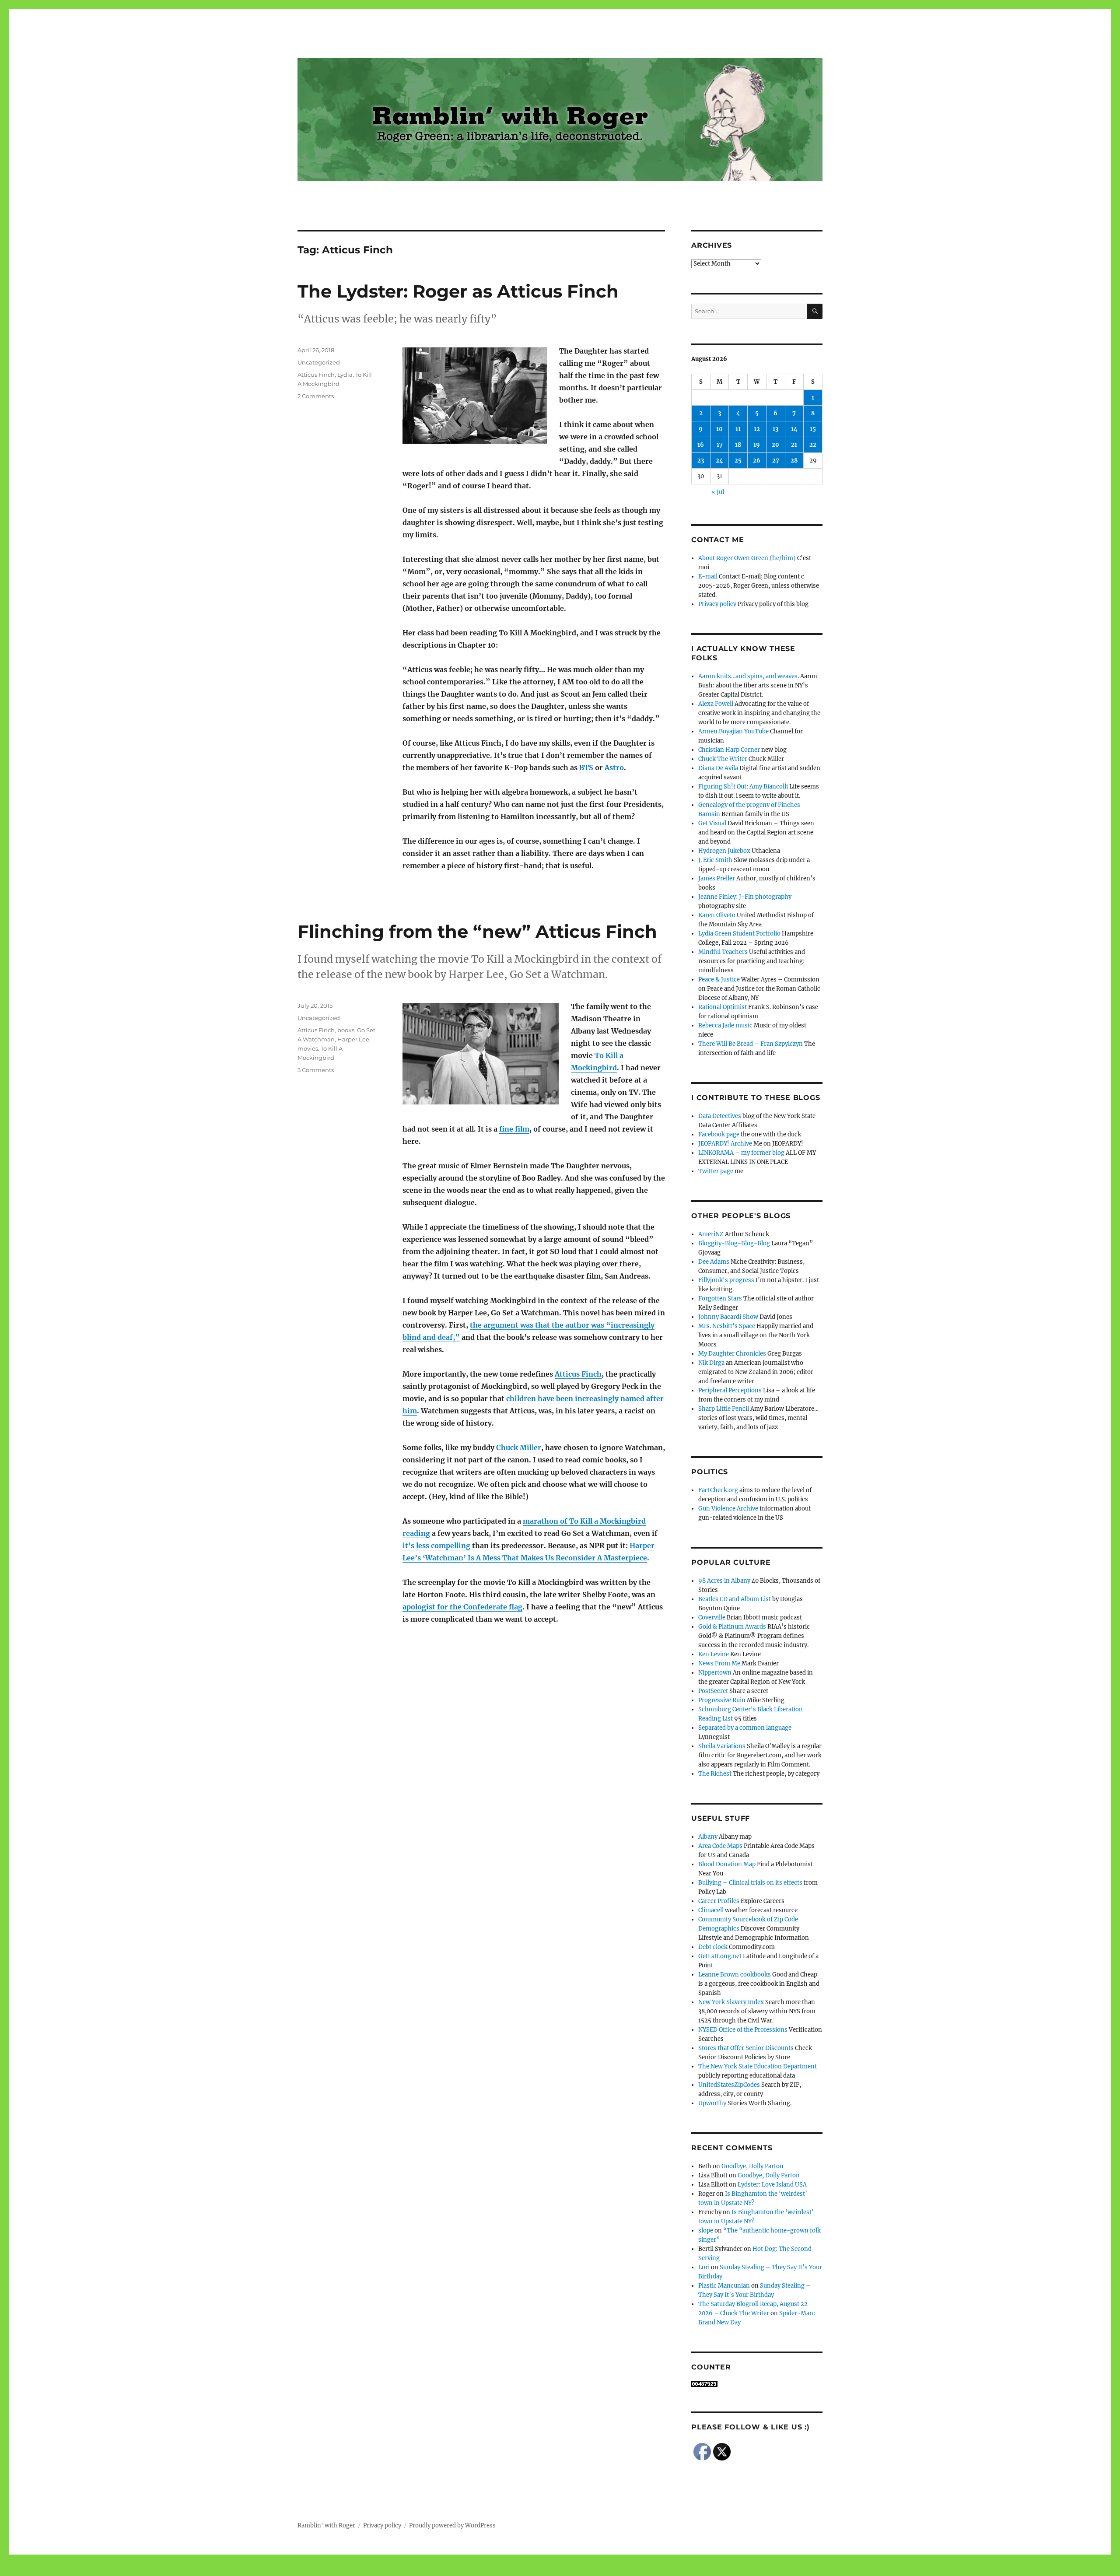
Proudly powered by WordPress (452, 2525)
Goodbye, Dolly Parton (752, 2166)
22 (813, 445)
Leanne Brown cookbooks (735, 1975)
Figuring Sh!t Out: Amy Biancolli (743, 787)
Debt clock (713, 1947)
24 (719, 461)
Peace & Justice (719, 980)
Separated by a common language (745, 1728)
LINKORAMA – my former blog (741, 1153)
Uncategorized (319, 362)
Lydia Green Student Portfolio (739, 934)
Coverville (712, 1617)
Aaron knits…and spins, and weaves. (749, 676)
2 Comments (316, 396)
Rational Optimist (723, 1007)
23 (701, 461)
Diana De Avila (718, 768)
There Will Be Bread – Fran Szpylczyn (751, 1044)
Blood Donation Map (727, 1864)
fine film (514, 1129)
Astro (614, 768)
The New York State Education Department (758, 2066)
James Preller (717, 878)
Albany (708, 1837)
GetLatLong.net (720, 1956)
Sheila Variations (722, 1746)
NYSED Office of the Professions (743, 2030)
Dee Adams (714, 1262)
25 (738, 461)
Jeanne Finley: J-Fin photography (745, 897)
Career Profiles (719, 1901)
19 (757, 445)
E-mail (708, 577)
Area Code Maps (720, 1846)
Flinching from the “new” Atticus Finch (477, 931)
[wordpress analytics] (757, 2384)
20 (775, 445)
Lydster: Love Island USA (772, 2185)
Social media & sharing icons (511, 2570)
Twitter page (716, 1171)
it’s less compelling (436, 1546)
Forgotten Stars (720, 1299)
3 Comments (316, 1070)
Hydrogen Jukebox (724, 851)
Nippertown (715, 1673)
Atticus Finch (316, 375)
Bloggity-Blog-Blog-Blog (734, 1243)
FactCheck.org (718, 1490)
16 (701, 445)
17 (720, 445)
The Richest (715, 1774)
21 (794, 445)
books (346, 1030)
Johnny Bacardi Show (728, 1317)
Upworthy (712, 2103)
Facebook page (719, 1134)
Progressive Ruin (722, 1700)
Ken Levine (714, 1654)
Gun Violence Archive (728, 1509)
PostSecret (713, 1691)
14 (794, 429)
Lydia (345, 375)
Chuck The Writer (723, 759)
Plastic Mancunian (724, 2286)
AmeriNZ (711, 1234)
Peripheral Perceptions (730, 1390)
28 (794, 461)
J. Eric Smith (715, 860)
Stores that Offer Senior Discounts (746, 2048)
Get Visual (712, 823)
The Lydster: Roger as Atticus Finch (458, 291)
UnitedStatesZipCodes (729, 2085)
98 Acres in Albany (724, 1581)
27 (776, 461)
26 (757, 461)
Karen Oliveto (717, 915)
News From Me (719, 1663)
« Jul (718, 492)
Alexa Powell (716, 704)
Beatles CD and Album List (735, 1599)
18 (738, 445)
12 (757, 429)
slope (706, 2231)
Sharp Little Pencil (724, 1409)
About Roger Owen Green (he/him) (747, 558)
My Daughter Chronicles (732, 1354)
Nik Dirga (711, 1363)
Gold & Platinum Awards (732, 1627)
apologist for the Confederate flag (462, 1607)
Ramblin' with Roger (326, 2525)
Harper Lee (353, 1039)
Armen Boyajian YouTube (733, 731)
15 (813, 429)
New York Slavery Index (731, 2002)
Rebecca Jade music (725, 1025)
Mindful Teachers (723, 952)
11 (738, 429)
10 (719, 429)
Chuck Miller (519, 1447)
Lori (704, 2267)
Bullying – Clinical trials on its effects (750, 1883)
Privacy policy (717, 604)
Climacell (711, 1910)
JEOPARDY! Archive (725, 1144)
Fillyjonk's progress (726, 1280)
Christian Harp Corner (729, 750)
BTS (586, 768)
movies (308, 1048)
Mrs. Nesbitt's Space (727, 1326)
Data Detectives (720, 1116)
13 (775, 429)
